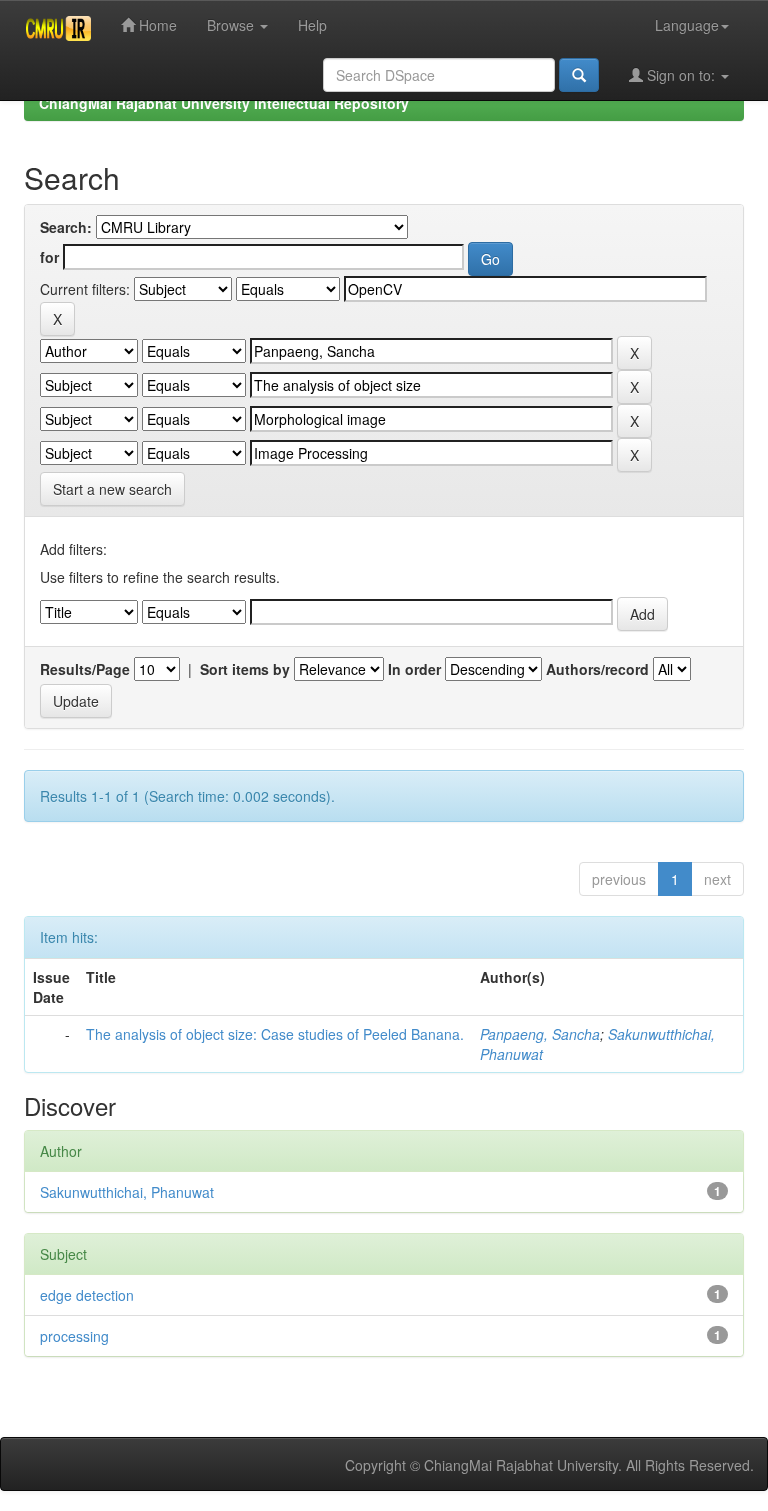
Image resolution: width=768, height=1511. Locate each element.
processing (74, 1336)
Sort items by (245, 669)
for (49, 257)
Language (687, 25)
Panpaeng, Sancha (540, 1034)
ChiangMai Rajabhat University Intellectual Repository (224, 103)
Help (312, 25)
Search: (66, 227)
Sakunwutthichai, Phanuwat (127, 1192)
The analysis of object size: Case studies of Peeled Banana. (275, 1034)
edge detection (87, 1295)
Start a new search (112, 489)
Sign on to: (681, 75)
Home (156, 25)
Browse (232, 25)
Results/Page (85, 669)
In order (414, 669)
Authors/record (597, 669)
